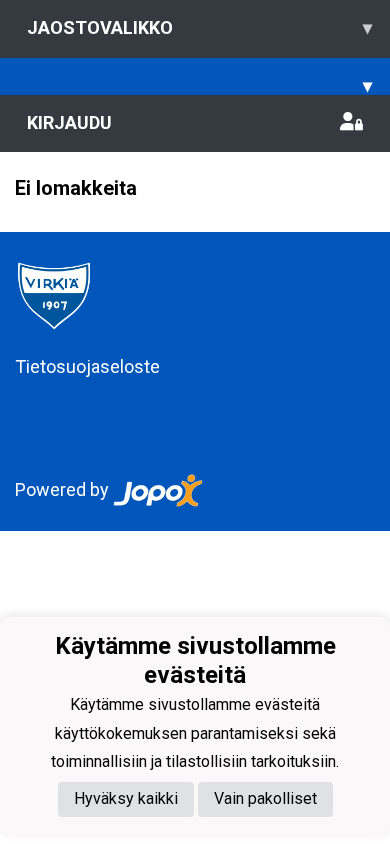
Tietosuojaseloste (87, 366)
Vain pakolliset (265, 798)
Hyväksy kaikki (126, 798)
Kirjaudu (69, 122)
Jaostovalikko (199, 27)
